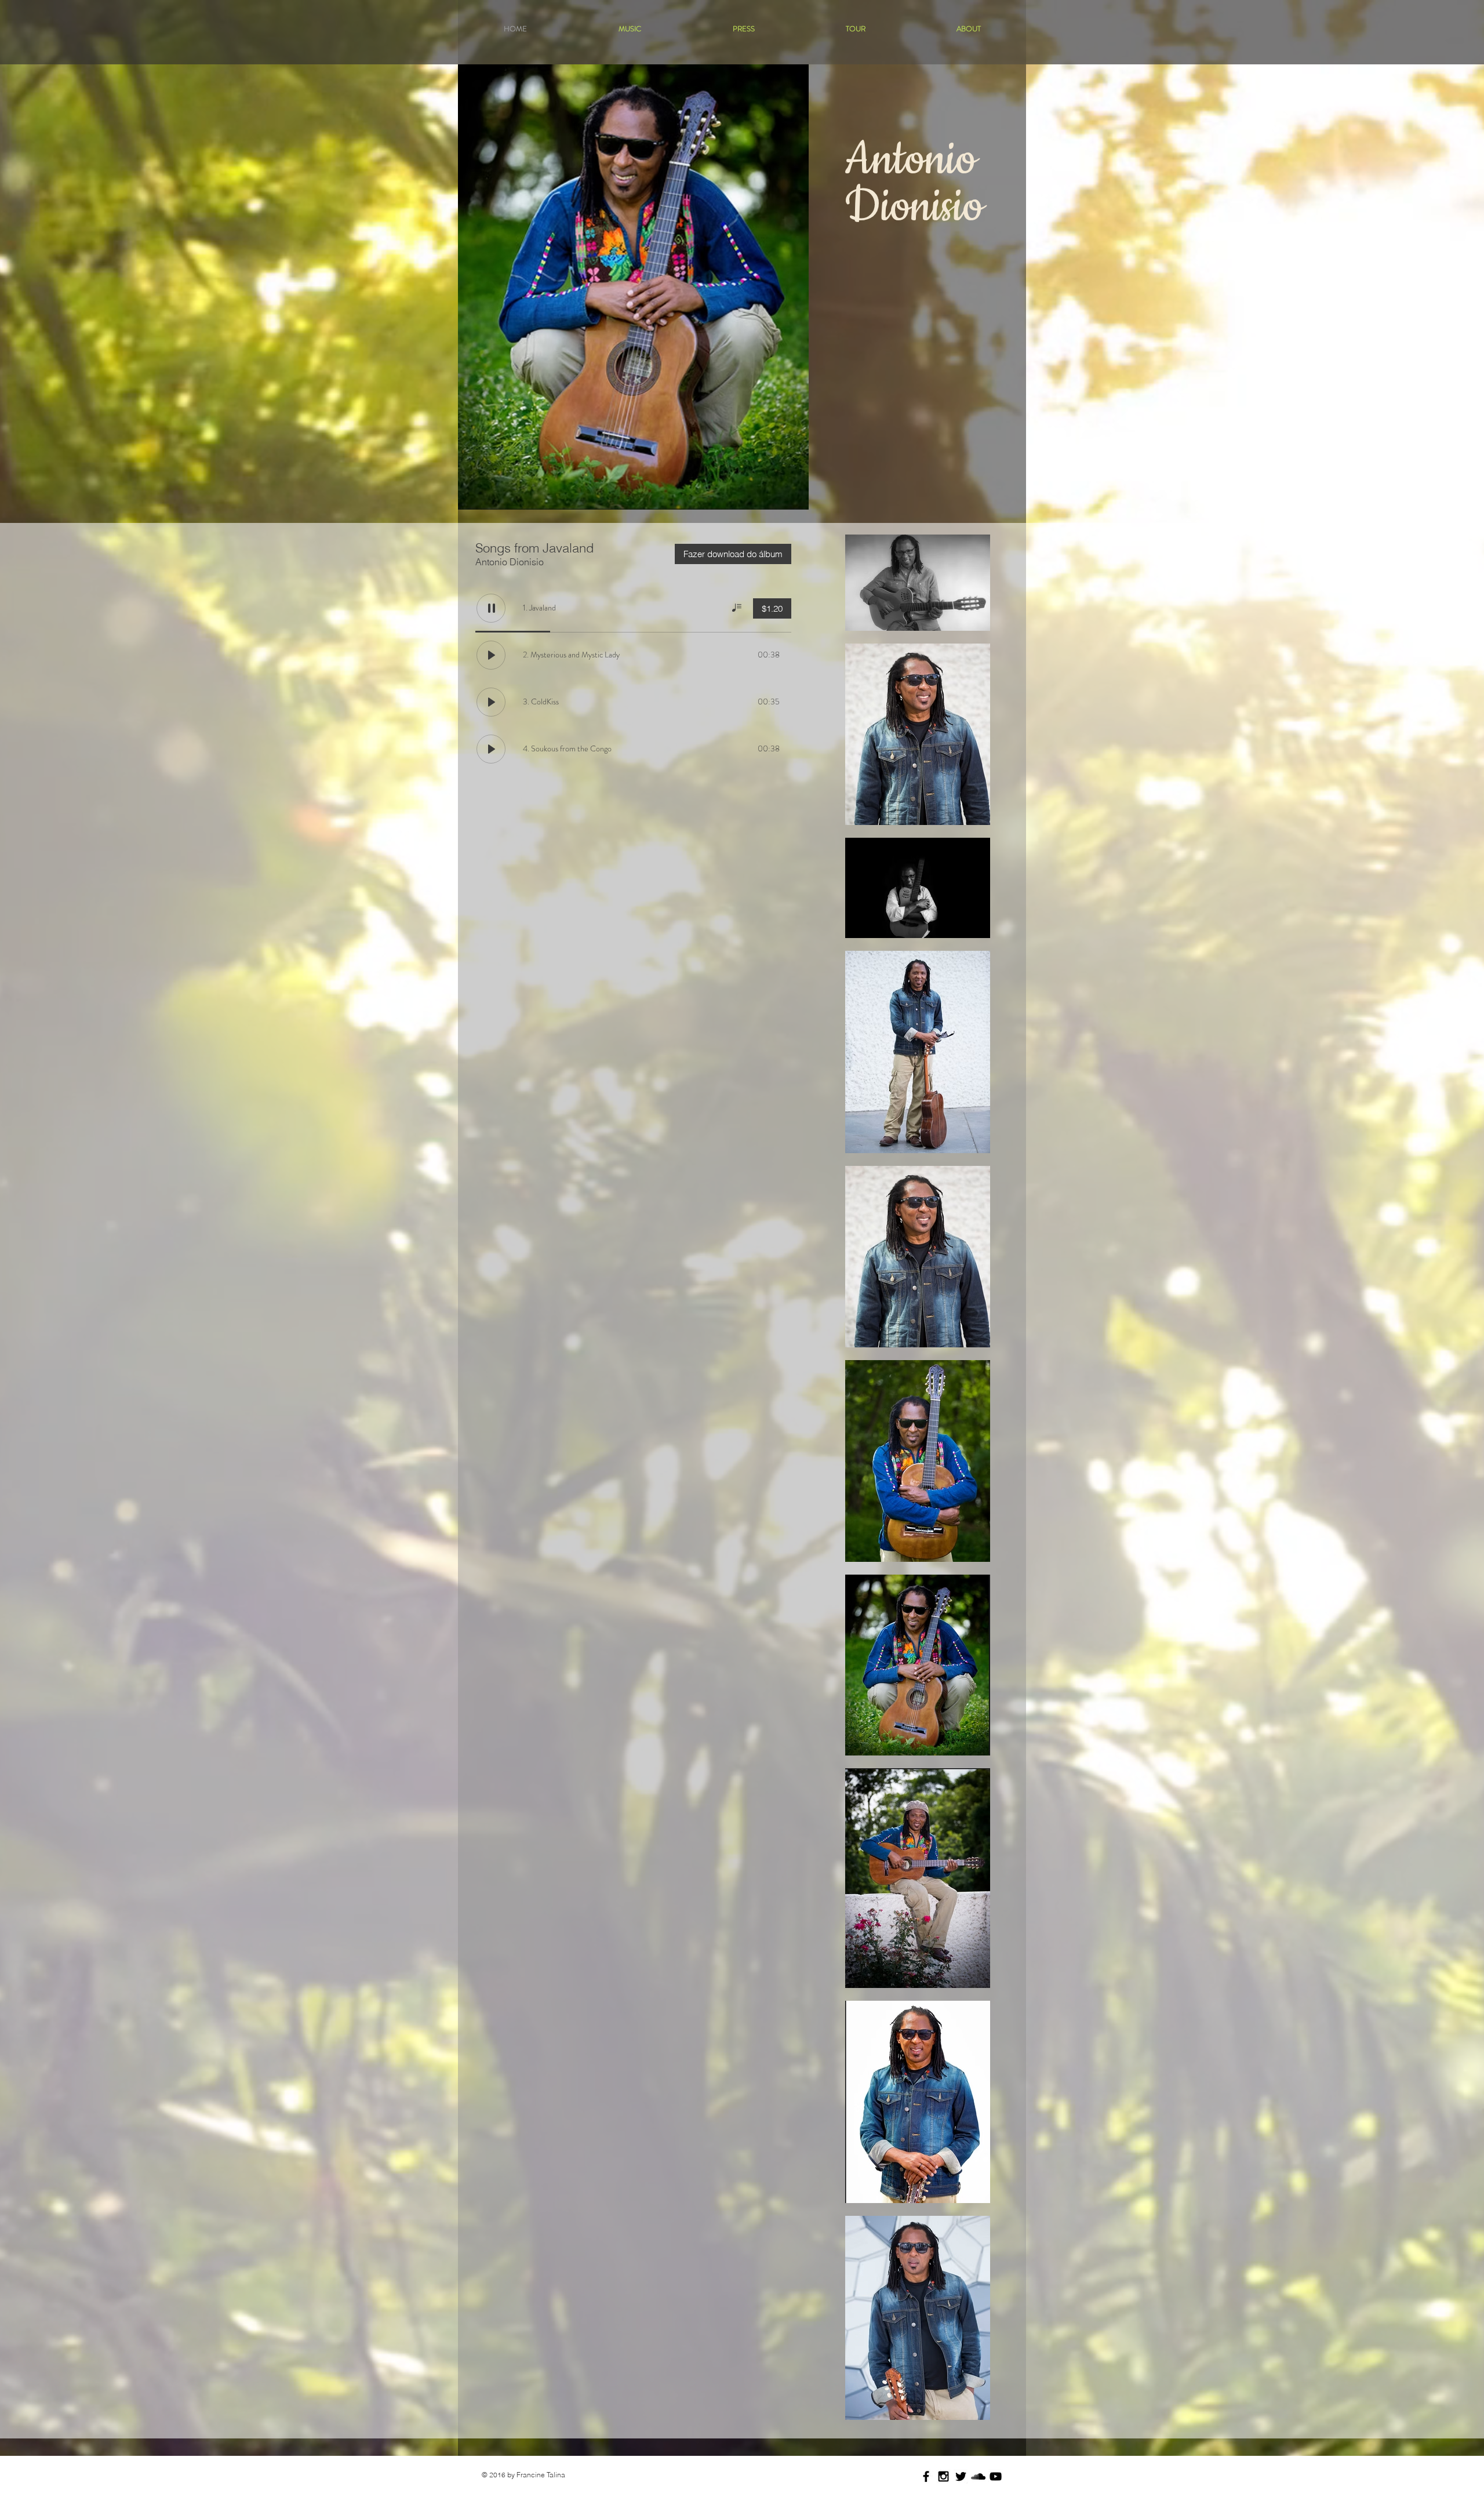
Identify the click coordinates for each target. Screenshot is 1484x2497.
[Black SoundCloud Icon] (978, 2476)
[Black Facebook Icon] (926, 2476)
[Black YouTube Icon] (996, 2476)
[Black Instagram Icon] (943, 2476)
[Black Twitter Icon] (961, 2476)
